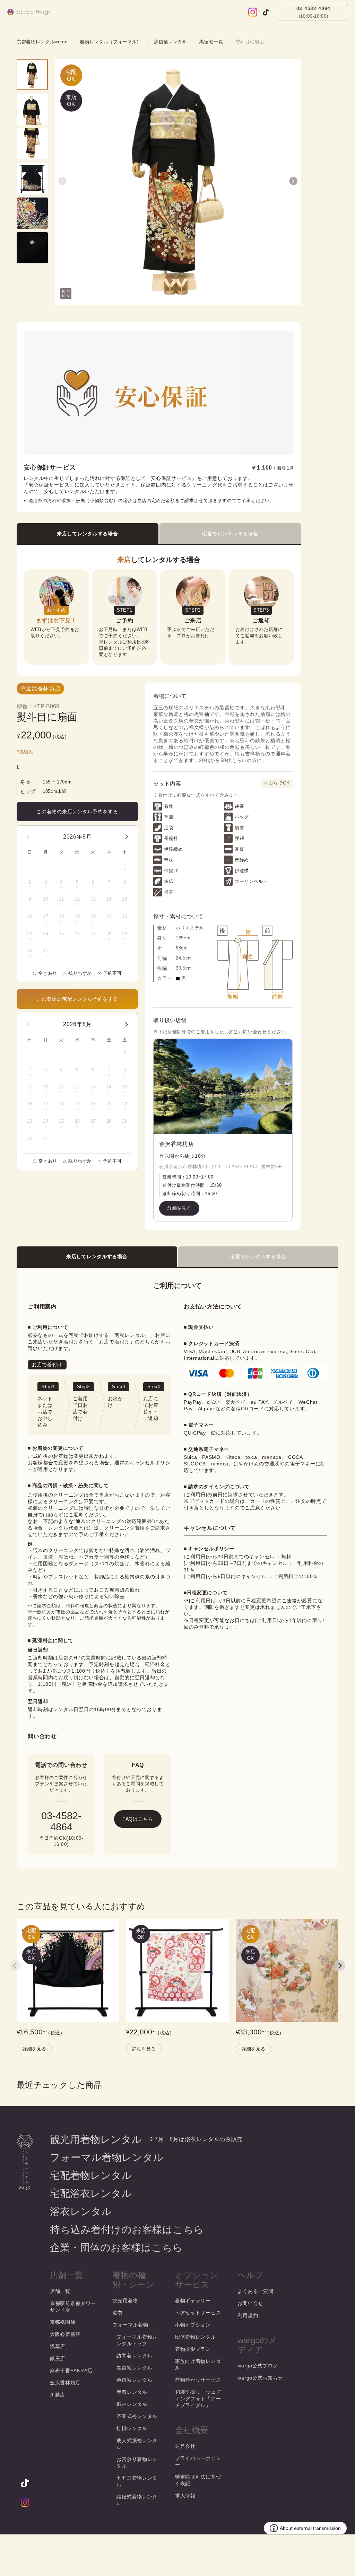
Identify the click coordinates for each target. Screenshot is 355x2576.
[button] (62, 181)
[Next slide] (340, 1965)
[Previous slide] (15, 1965)
